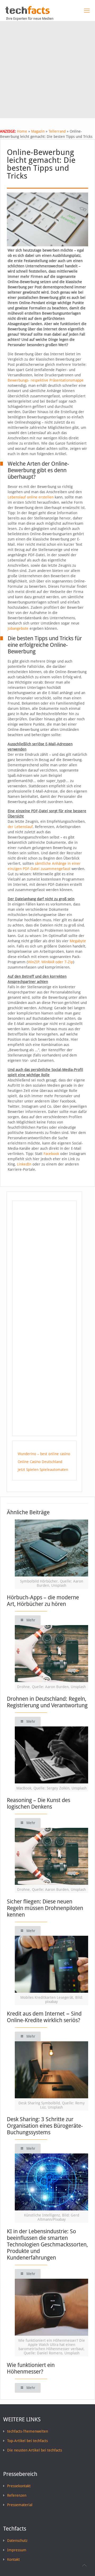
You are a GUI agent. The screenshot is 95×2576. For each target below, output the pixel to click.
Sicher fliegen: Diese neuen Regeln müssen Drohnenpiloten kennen (45, 1908)
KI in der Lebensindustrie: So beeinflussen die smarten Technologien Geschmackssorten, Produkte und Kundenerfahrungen (47, 2244)
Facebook (51, 1154)
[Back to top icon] (84, 2565)
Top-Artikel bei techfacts (27, 2441)
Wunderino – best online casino (44, 1454)
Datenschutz (17, 2541)
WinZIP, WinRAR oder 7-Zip (50, 962)
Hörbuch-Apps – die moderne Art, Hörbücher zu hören (43, 1601)
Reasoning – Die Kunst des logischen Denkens (39, 1803)
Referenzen (17, 2495)
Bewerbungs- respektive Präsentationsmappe (46, 380)
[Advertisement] (47, 71)
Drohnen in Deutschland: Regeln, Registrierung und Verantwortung (47, 1702)
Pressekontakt (19, 2486)
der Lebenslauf (20, 827)
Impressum (17, 2550)
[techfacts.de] (27, 13)
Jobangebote (18, 628)
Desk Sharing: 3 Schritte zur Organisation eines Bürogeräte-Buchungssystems (45, 2126)
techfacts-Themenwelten (28, 2431)
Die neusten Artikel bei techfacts (35, 2450)
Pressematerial (20, 2505)
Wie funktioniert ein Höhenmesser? (31, 2368)
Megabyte (78, 941)
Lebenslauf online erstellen (31, 497)
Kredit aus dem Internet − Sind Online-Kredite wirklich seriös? (44, 2017)
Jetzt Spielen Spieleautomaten (43, 1470)
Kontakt (13, 2559)
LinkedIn (24, 1164)
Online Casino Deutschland (40, 1462)
